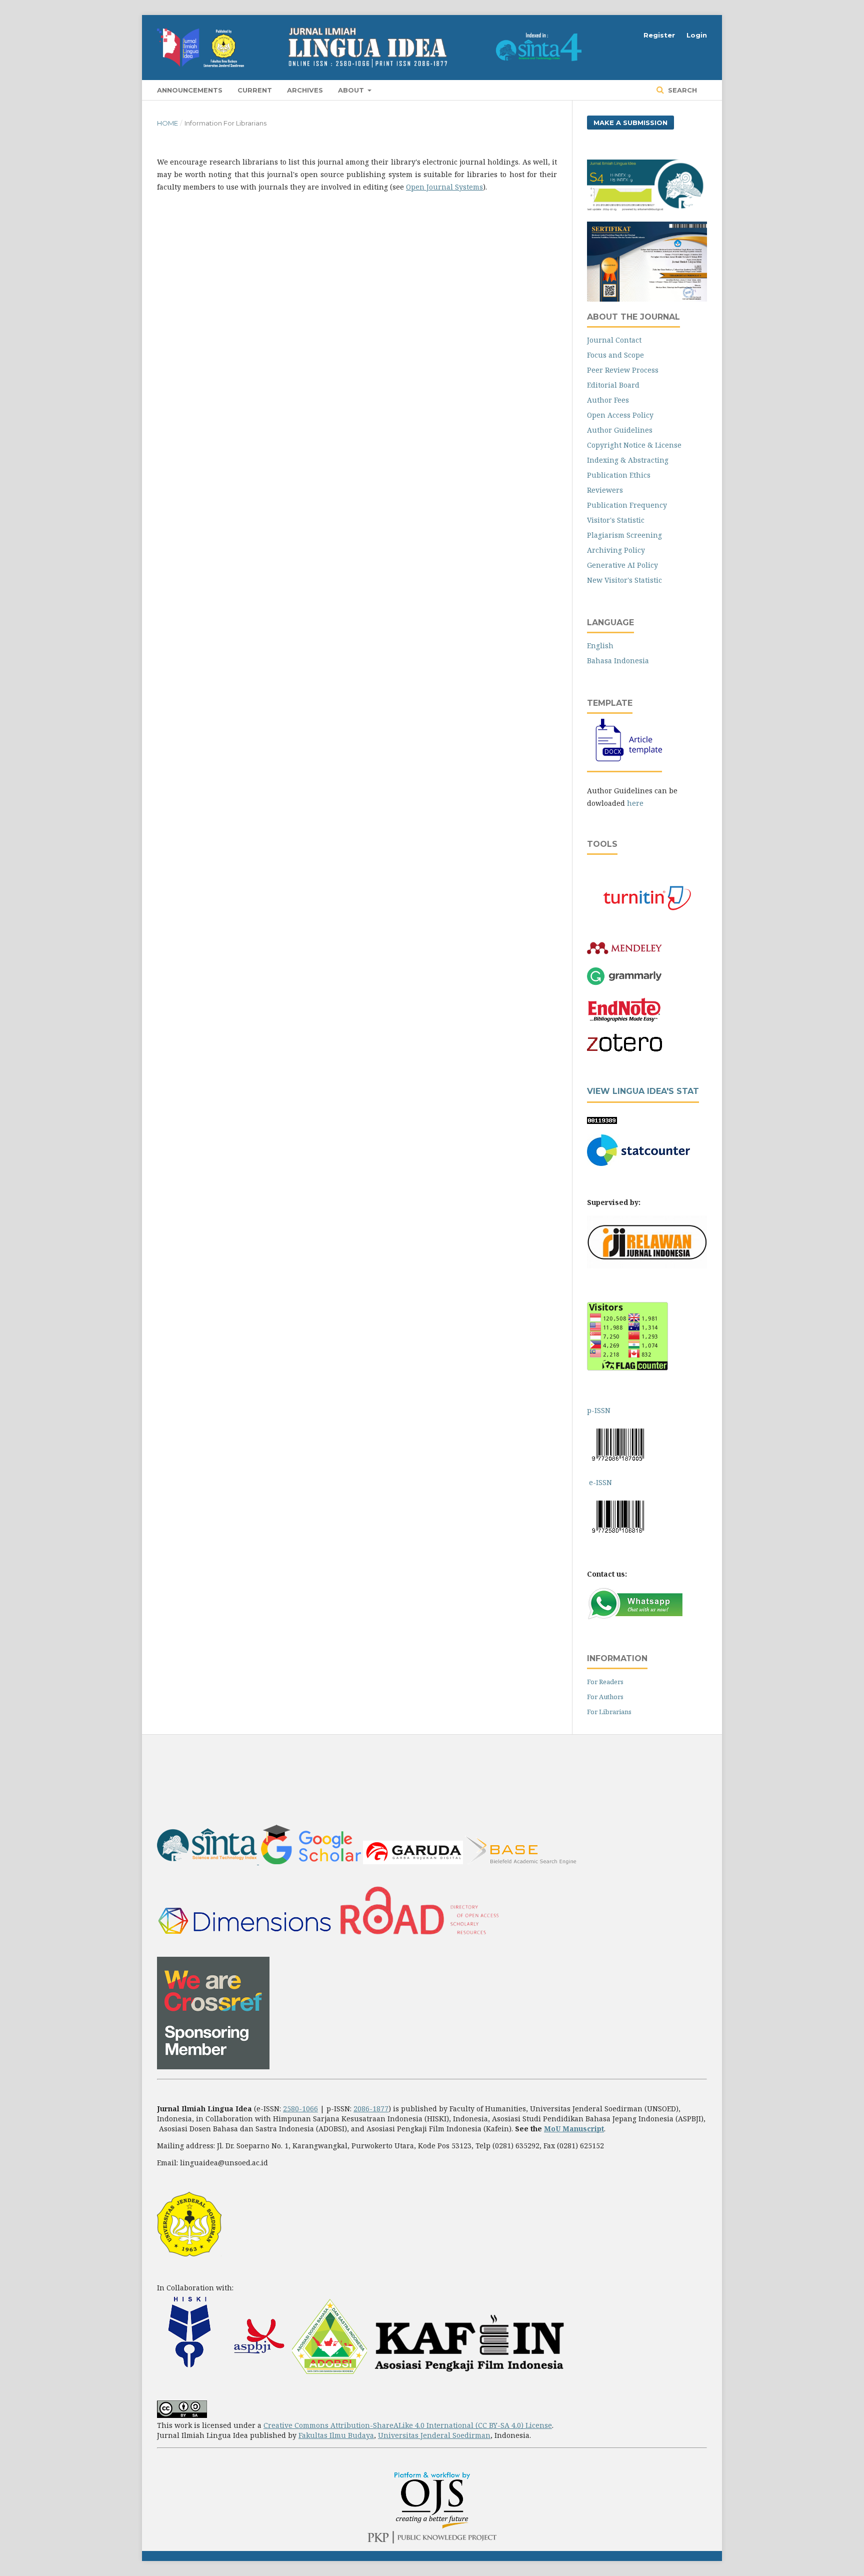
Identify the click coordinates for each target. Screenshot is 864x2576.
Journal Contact (614, 340)
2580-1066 (300, 2109)
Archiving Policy (616, 550)
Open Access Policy (620, 415)
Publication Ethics (619, 475)
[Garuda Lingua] (413, 1861)
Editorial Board (613, 385)
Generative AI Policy (622, 565)
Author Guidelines (620, 430)
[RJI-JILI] (647, 1266)
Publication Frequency (627, 505)
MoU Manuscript (574, 2129)
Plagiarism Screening (624, 535)
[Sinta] (208, 1861)
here (635, 803)
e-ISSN (600, 1482)
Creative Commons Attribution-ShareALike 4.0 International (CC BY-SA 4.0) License (408, 2425)
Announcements (190, 90)
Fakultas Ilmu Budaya (336, 2435)
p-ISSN (600, 1410)
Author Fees (608, 400)
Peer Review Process (623, 370)
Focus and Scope (615, 355)
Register (659, 35)
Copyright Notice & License (634, 445)
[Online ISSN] (588, 1482)
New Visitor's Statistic (624, 580)
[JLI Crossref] (213, 2067)
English (600, 646)
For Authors (605, 1697)
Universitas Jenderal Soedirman (434, 2435)
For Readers (605, 1682)
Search (681, 90)
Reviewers (605, 490)
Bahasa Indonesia (618, 661)
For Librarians (609, 1712)
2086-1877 (371, 2109)
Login (697, 35)
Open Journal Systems (444, 187)
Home (167, 123)
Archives (305, 90)
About (352, 90)
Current (255, 90)
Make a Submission (630, 123)
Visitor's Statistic (616, 520)
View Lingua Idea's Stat (643, 1091)
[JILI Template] (624, 762)
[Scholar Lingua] (311, 1861)
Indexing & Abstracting (628, 460)
